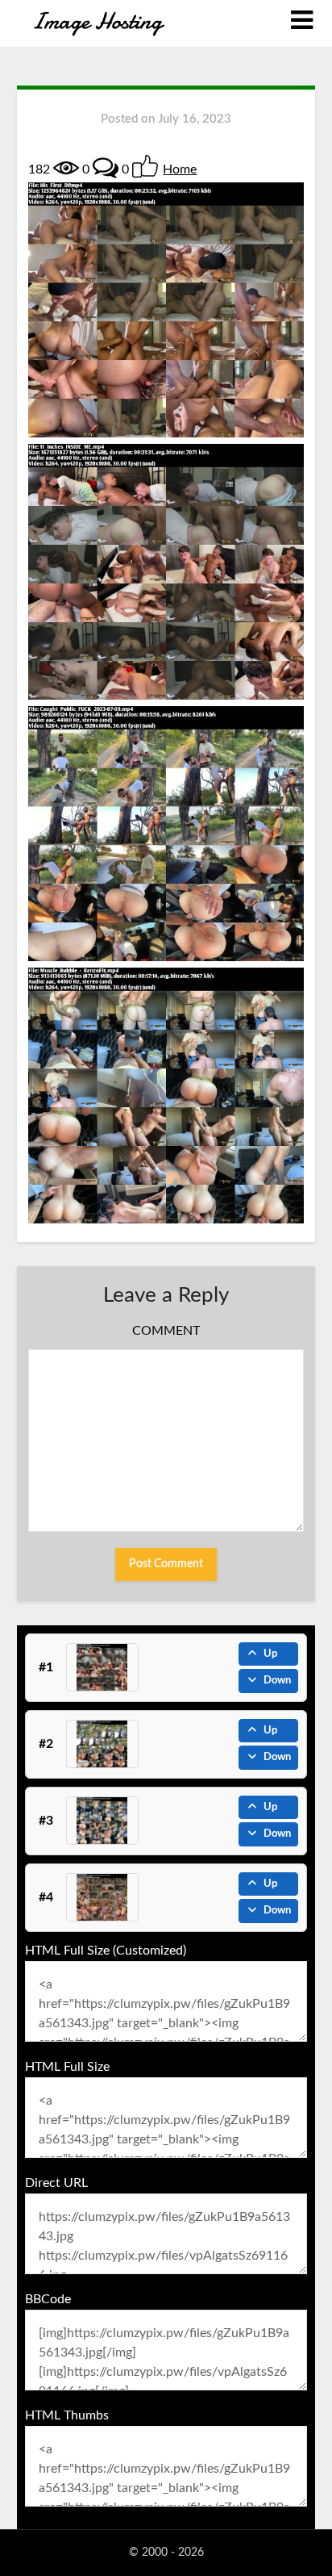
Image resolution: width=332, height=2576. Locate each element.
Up (270, 1654)
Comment (166, 1331)
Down (277, 1681)
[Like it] (145, 166)
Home (180, 169)
